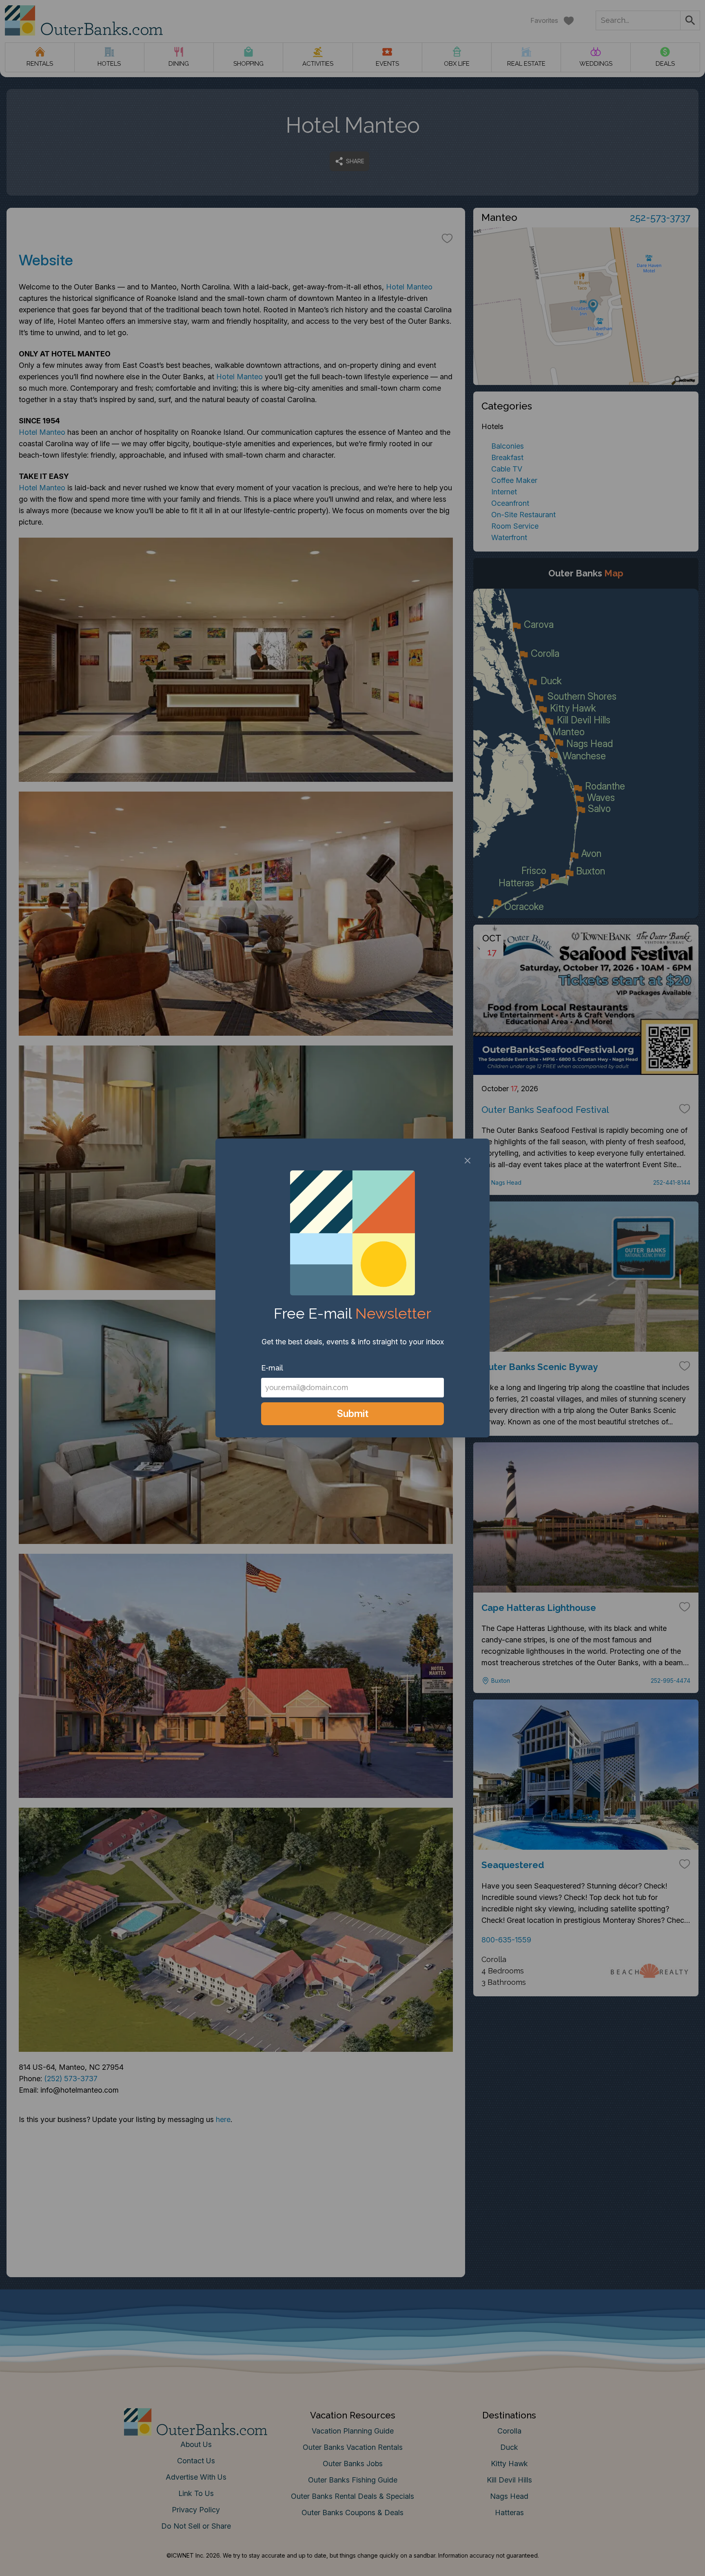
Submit (353, 1414)
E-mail (272, 1368)
